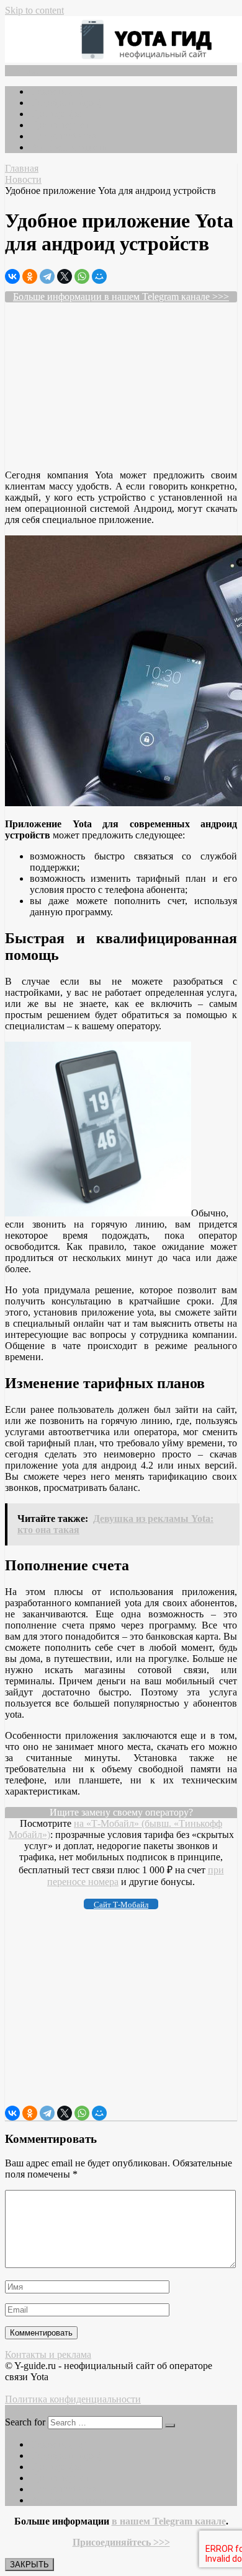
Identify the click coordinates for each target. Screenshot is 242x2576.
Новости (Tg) (58, 91)
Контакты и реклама (48, 2354)
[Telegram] (47, 276)
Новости (23, 179)
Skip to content (34, 10)
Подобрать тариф (66, 103)
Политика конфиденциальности (73, 2399)
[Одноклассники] (30, 276)
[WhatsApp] (82, 276)
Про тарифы (56, 114)
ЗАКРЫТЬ (29, 2565)
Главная (22, 168)
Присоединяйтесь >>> (121, 2542)
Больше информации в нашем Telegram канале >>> (121, 297)
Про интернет (59, 125)
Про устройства (63, 136)
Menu (26, 70)
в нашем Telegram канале (169, 2521)
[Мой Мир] (99, 276)
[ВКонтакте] (12, 276)
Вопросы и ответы (69, 147)
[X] (65, 276)
